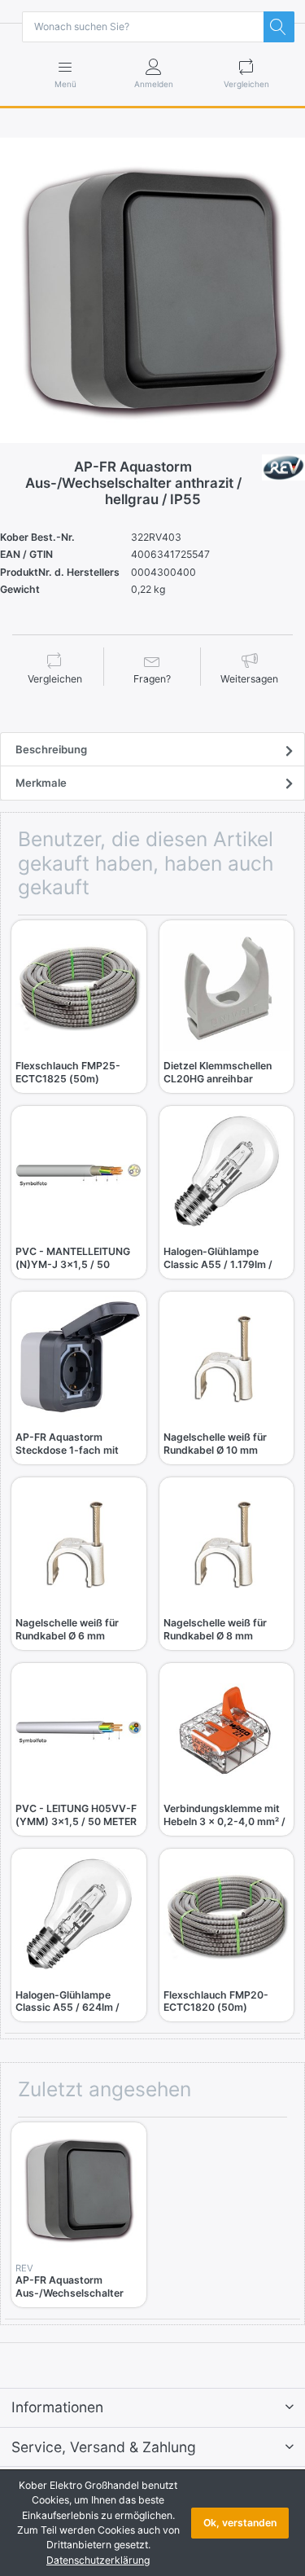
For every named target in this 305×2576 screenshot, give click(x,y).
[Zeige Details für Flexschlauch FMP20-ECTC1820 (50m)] (227, 1916)
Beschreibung (51, 749)
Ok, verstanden (240, 2523)
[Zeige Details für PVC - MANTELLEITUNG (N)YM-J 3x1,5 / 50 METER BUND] (79, 1174)
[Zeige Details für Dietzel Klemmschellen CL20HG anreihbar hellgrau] (227, 988)
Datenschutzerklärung (98, 2560)
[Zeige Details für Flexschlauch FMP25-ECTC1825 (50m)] (79, 988)
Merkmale (41, 783)
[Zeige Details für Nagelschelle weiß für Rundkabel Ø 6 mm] (79, 1545)
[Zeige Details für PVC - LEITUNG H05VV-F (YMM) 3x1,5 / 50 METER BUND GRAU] (79, 1731)
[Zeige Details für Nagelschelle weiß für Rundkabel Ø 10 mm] (227, 1359)
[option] (152, 290)
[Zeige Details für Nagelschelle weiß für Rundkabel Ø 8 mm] (227, 1545)
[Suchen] (279, 27)
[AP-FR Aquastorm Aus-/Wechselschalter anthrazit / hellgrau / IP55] (152, 290)
